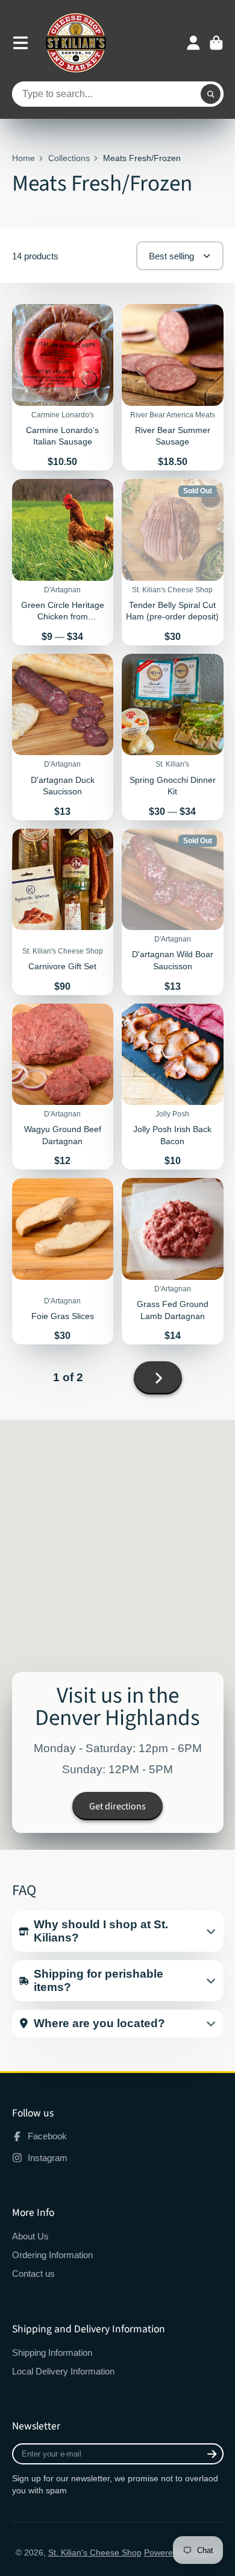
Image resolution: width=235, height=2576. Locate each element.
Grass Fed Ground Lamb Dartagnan (173, 1261)
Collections (69, 158)
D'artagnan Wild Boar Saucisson (173, 912)
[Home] (76, 43)
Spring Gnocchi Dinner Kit (173, 737)
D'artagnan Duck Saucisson (63, 737)
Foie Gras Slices (63, 1261)
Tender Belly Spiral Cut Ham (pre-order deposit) (173, 562)
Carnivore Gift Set (63, 912)
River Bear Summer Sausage (173, 387)
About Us (30, 2236)
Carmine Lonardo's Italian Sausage (63, 387)
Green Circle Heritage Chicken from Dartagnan (63, 562)
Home (23, 158)
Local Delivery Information (63, 2371)
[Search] (211, 94)
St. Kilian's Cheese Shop (95, 2552)
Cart (216, 43)
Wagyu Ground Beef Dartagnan (63, 1087)
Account (193, 43)
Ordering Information (52, 2255)
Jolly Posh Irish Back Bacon (173, 1087)
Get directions (117, 1806)
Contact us (33, 2274)
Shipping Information (52, 2353)
